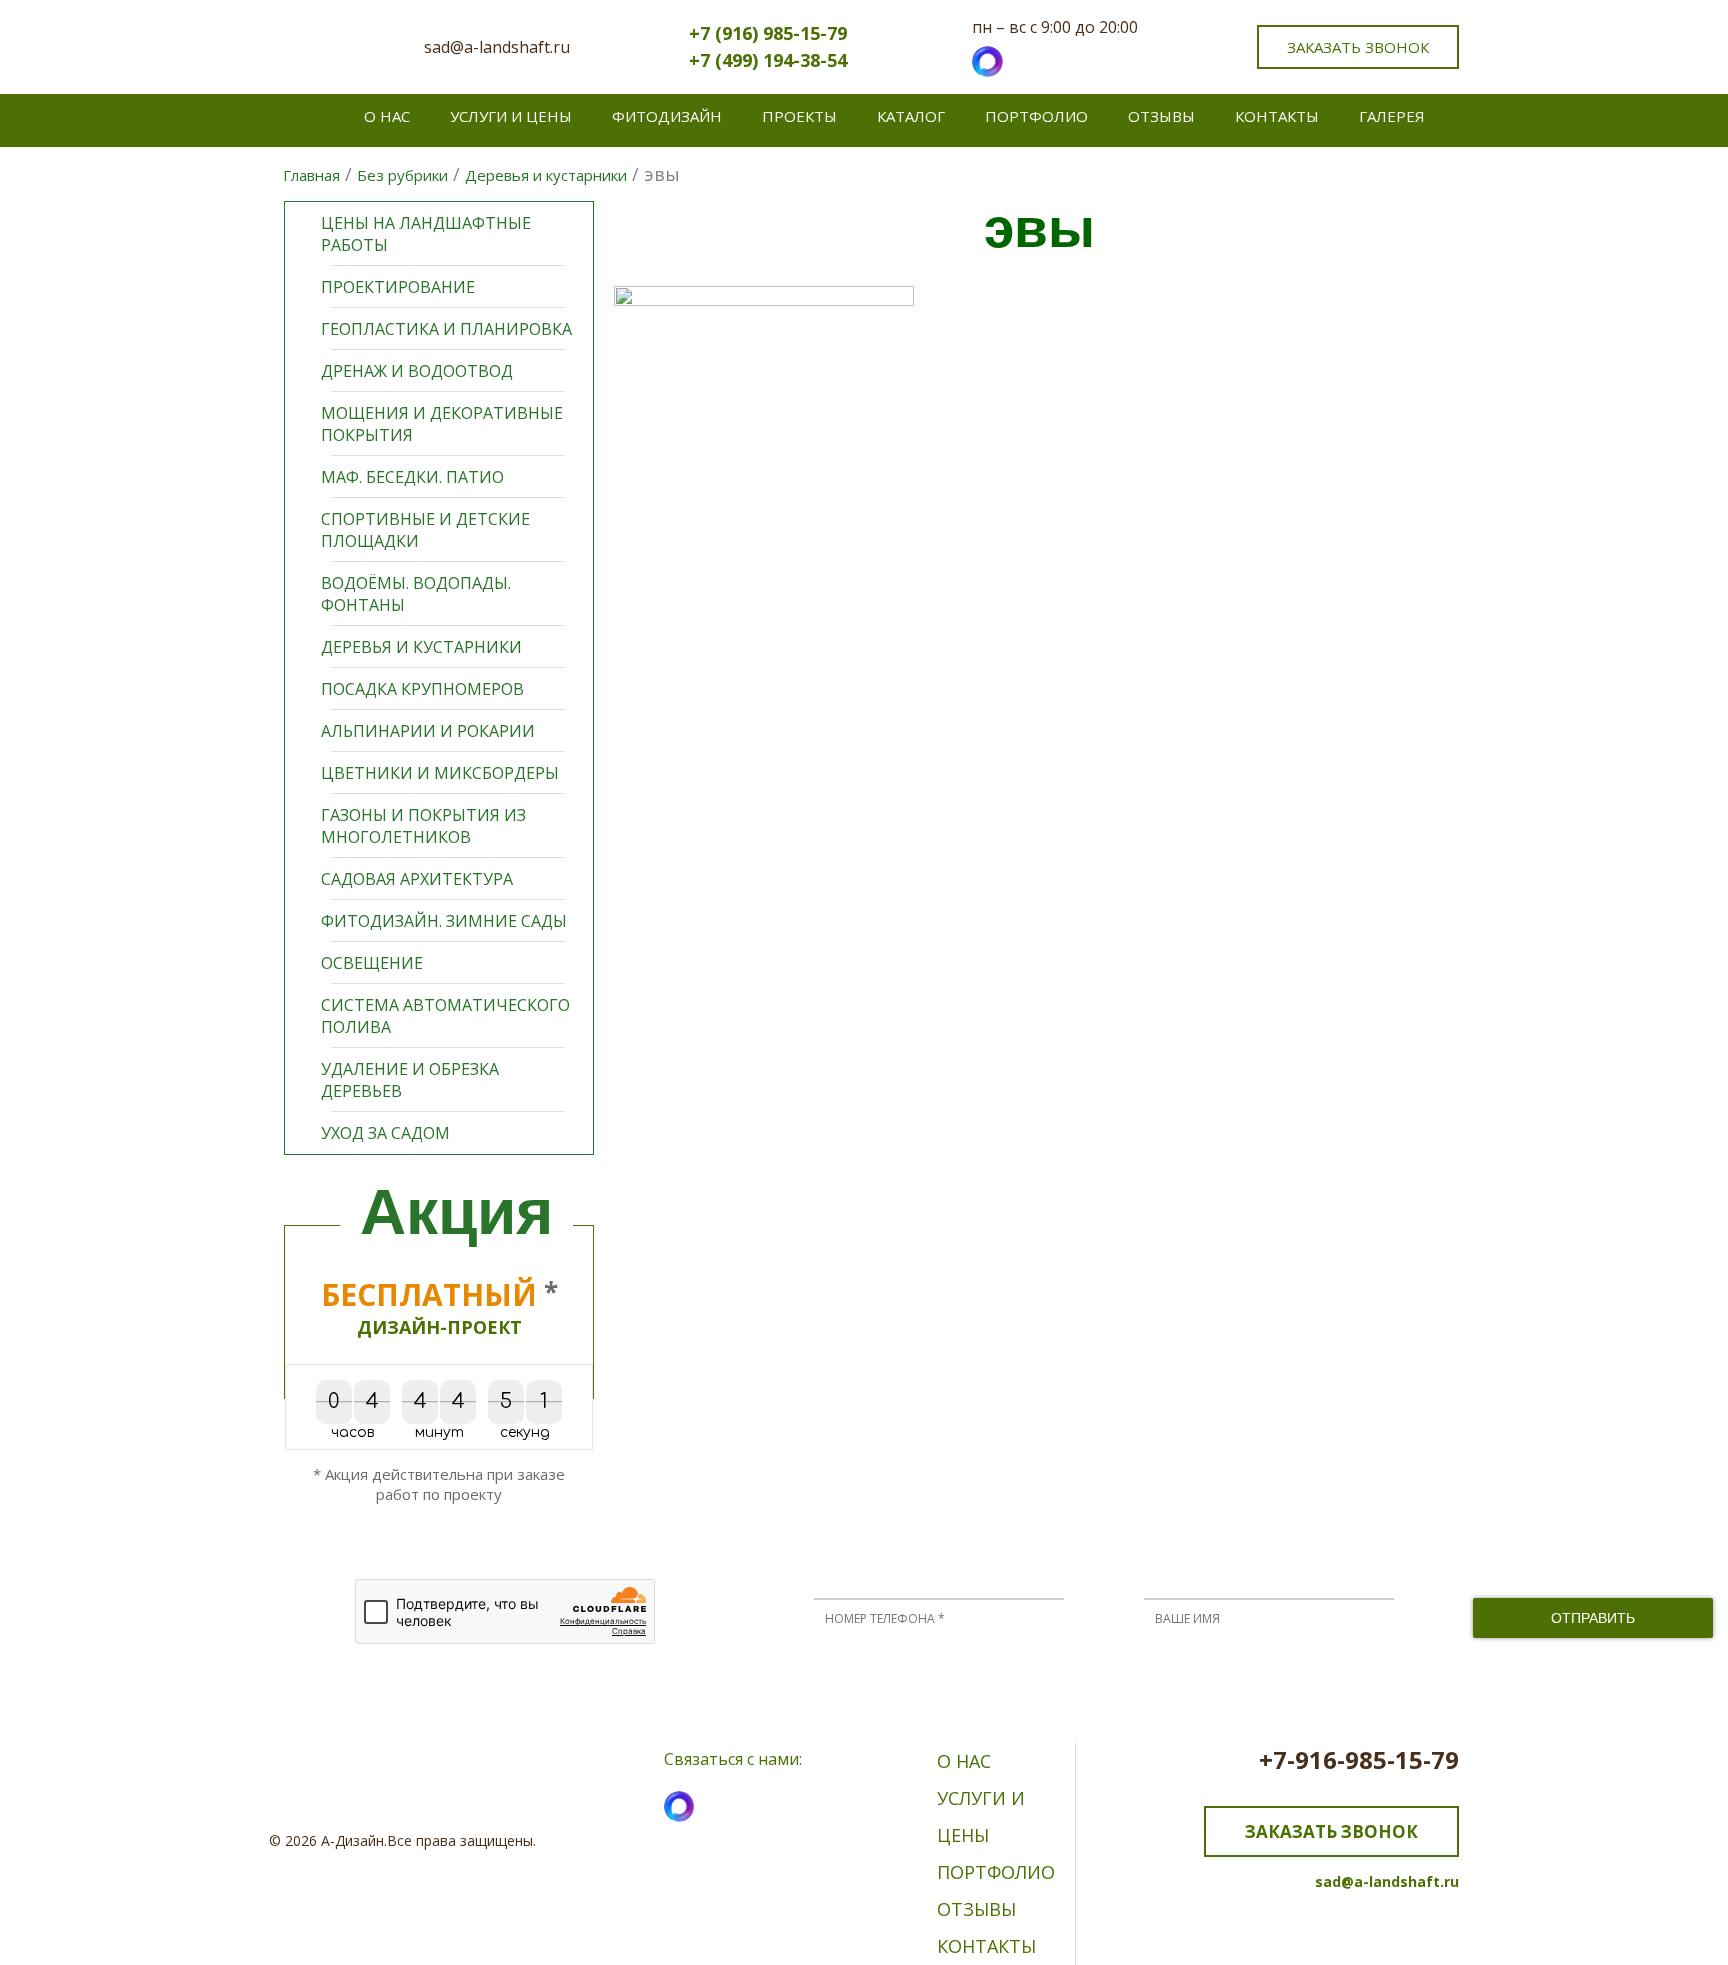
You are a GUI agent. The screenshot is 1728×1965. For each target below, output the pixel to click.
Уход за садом (385, 1133)
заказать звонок (1358, 47)
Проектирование (398, 287)
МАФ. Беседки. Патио (412, 477)
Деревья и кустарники (421, 647)
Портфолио (1036, 116)
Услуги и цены (511, 116)
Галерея (1392, 116)
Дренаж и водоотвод (417, 371)
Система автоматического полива (445, 1016)
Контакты (1277, 116)
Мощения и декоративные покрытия (442, 424)
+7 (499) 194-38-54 (768, 60)
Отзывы (1161, 116)
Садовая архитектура (417, 879)
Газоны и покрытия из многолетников (423, 826)
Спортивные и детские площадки (425, 530)
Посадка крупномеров (422, 689)
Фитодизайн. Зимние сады (444, 921)
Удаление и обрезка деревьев (410, 1080)
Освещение (372, 963)
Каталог (911, 116)
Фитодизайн (667, 116)
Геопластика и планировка (446, 329)
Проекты (799, 116)
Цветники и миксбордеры (440, 773)
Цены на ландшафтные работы (426, 234)
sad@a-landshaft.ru (497, 47)
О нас (387, 116)
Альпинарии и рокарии (428, 731)
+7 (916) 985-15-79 (768, 33)
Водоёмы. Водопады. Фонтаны (416, 594)
